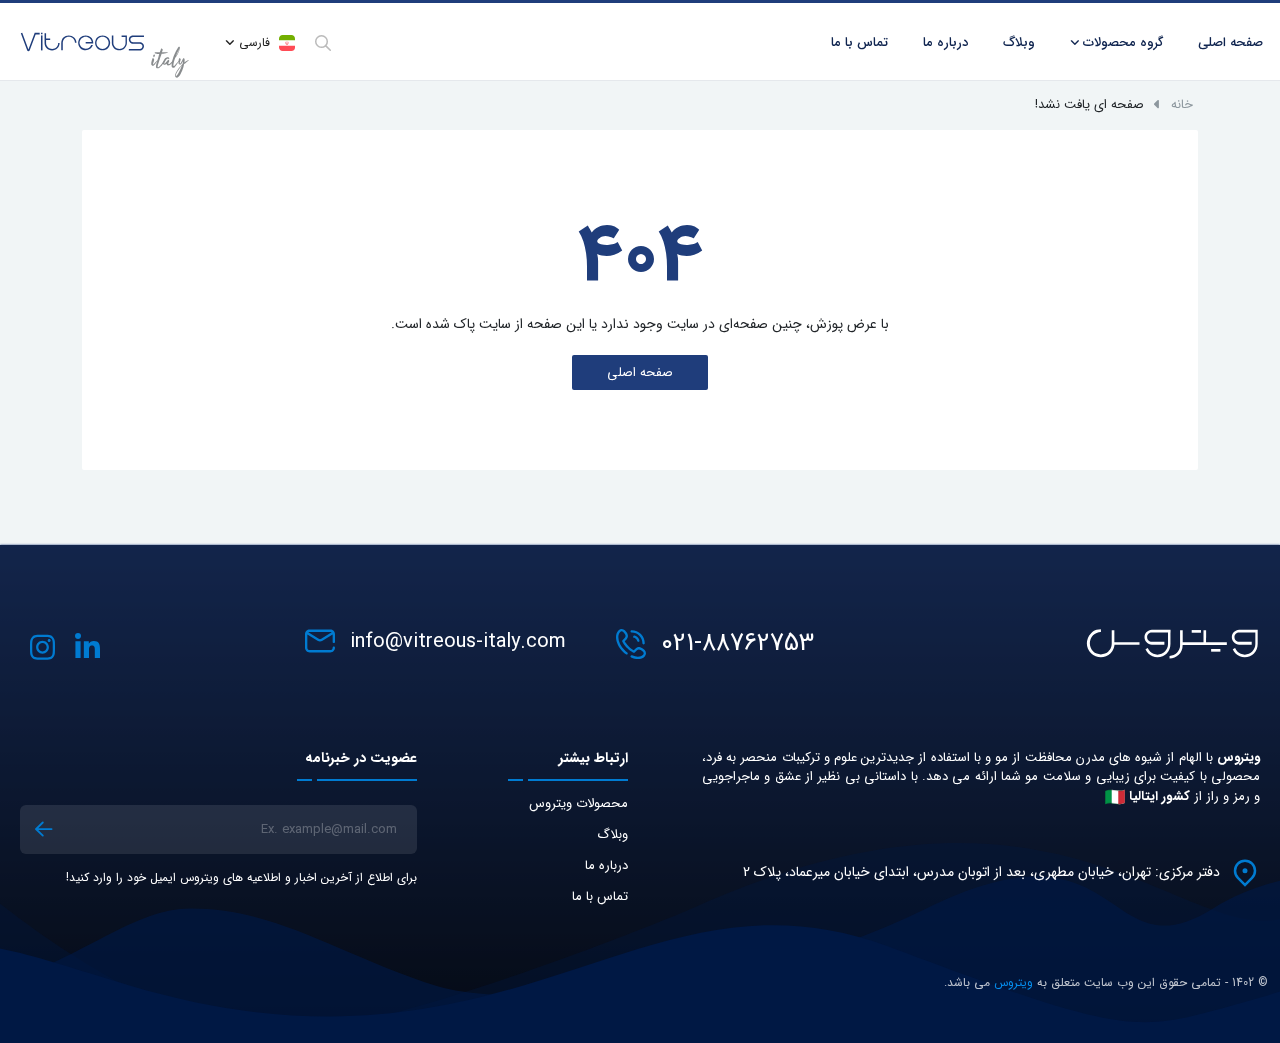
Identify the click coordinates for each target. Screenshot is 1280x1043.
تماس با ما (600, 896)
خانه (1182, 104)
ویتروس (1013, 982)
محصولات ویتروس (578, 803)
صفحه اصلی (640, 372)
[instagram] (42, 647)
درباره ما (945, 42)
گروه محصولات (1123, 42)
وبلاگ (612, 834)
